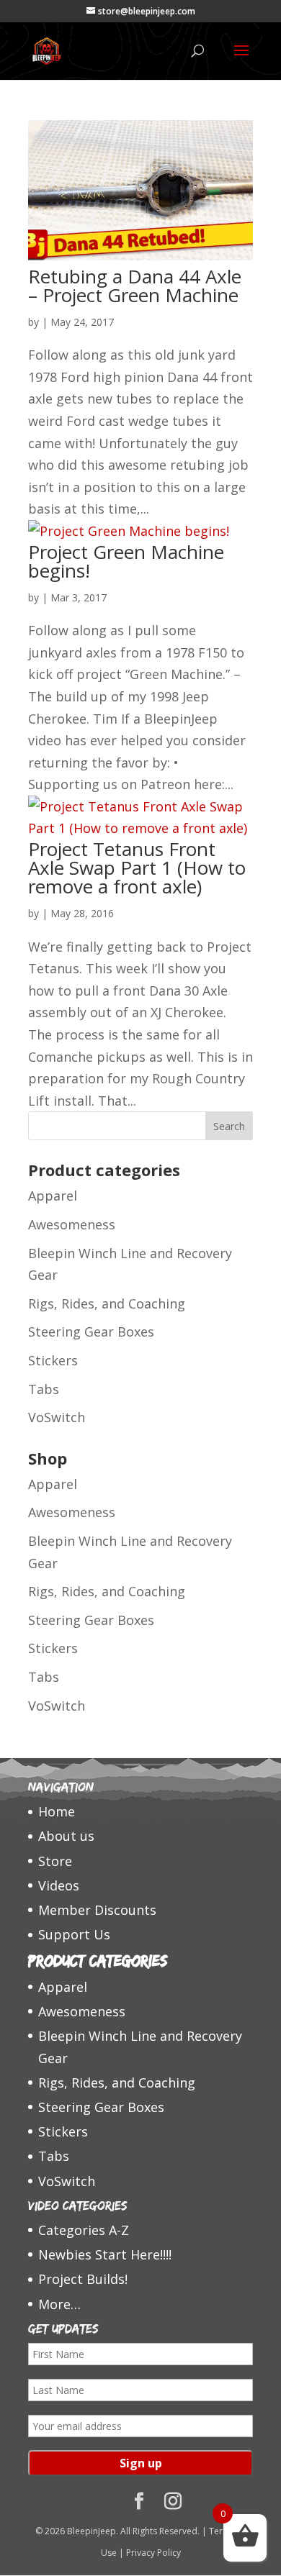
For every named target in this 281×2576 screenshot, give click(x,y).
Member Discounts (97, 1910)
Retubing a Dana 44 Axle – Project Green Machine (135, 286)
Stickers (53, 1360)
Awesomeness (72, 1224)
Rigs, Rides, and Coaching (107, 1303)
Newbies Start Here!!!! (105, 2254)
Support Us (74, 1934)
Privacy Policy (153, 2553)
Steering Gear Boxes (91, 1332)
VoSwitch (57, 1417)
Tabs (44, 1389)
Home (57, 1811)
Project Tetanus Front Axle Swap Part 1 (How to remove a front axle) (137, 868)
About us (66, 1836)
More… (59, 2304)
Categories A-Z (84, 2230)
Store (55, 1861)
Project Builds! (83, 2279)
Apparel (53, 1196)
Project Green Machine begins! (126, 561)
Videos (59, 1885)
